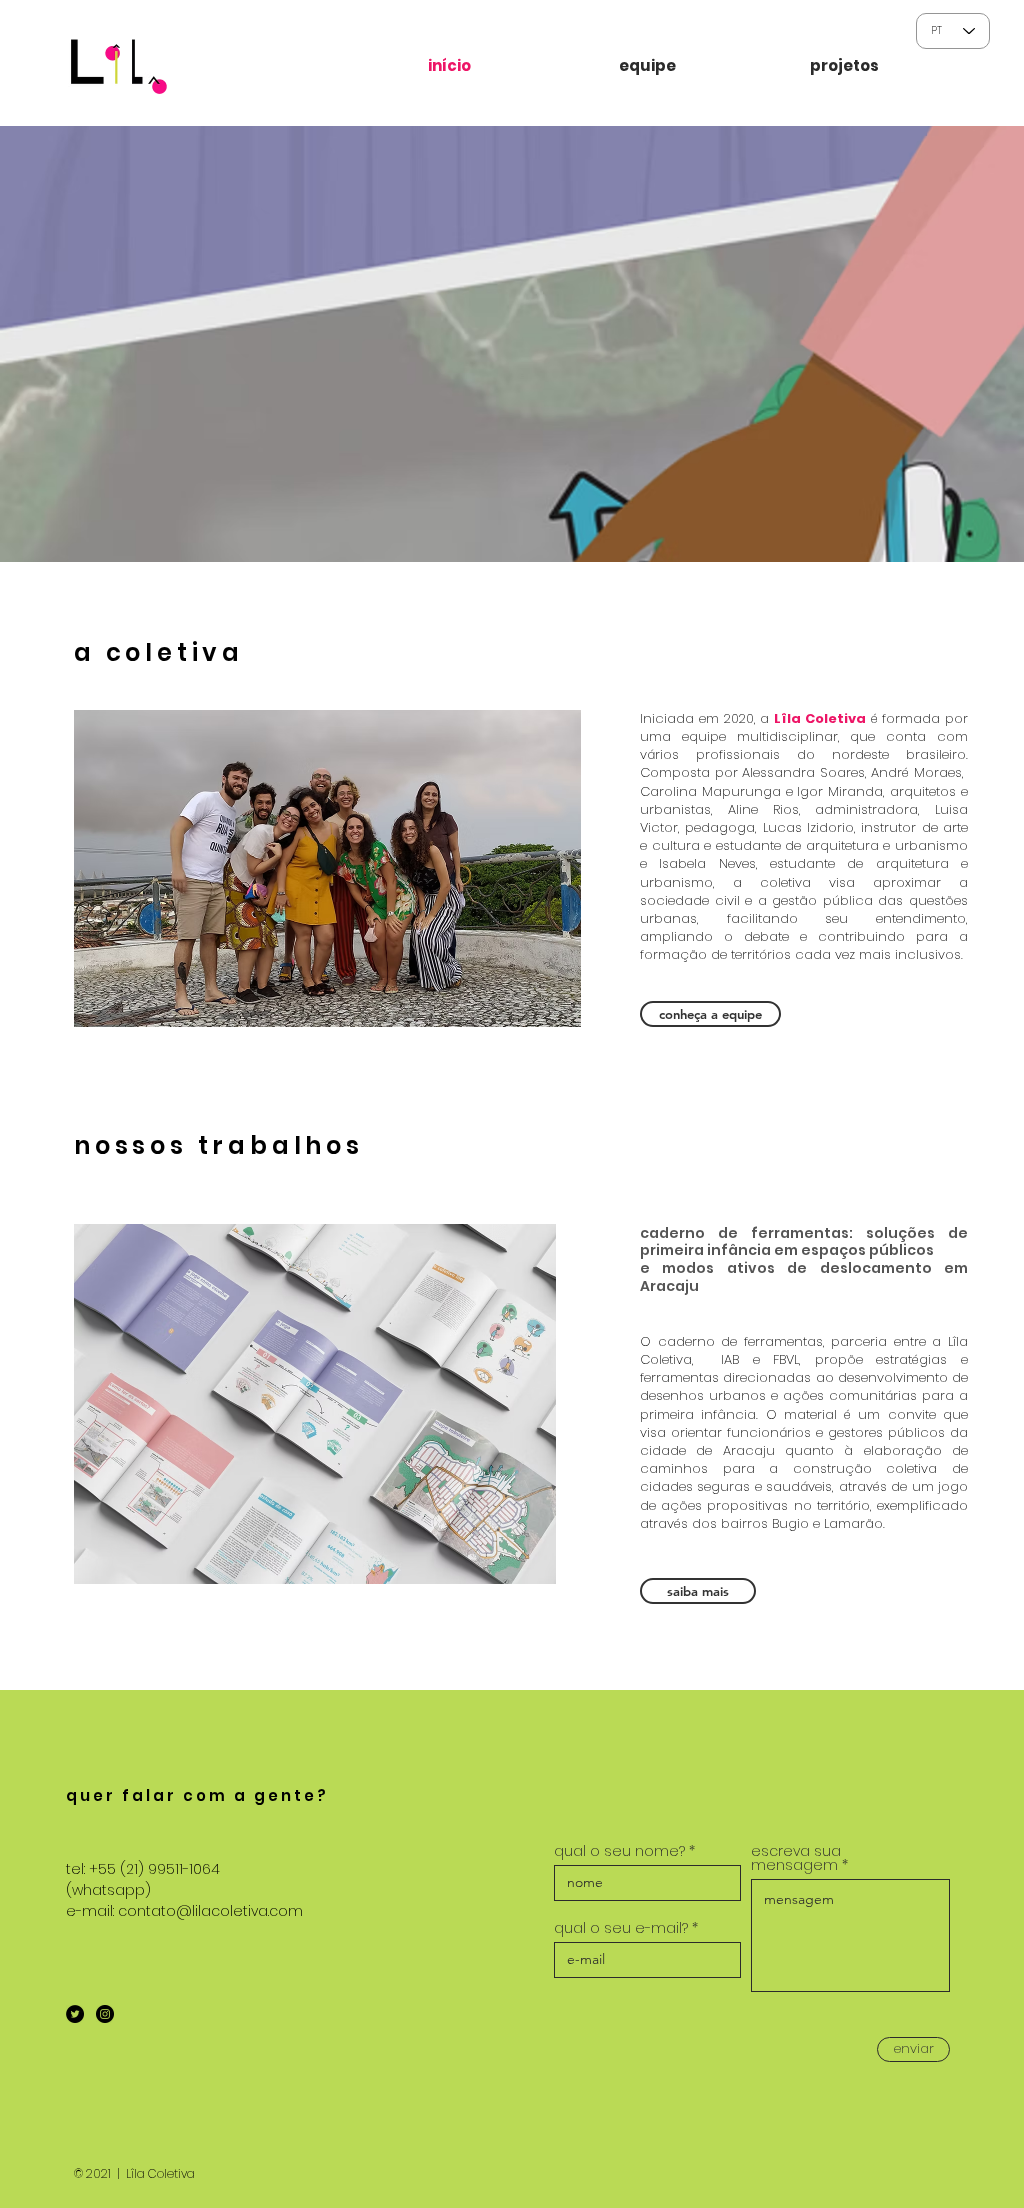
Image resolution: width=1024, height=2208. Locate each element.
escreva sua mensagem (796, 1858)
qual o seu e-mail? (621, 1928)
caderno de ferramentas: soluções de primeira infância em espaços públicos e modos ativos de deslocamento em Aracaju (804, 1259)
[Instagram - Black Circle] (105, 2014)
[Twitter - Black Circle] (75, 2014)
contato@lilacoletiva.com (210, 1911)
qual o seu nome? (619, 1851)
